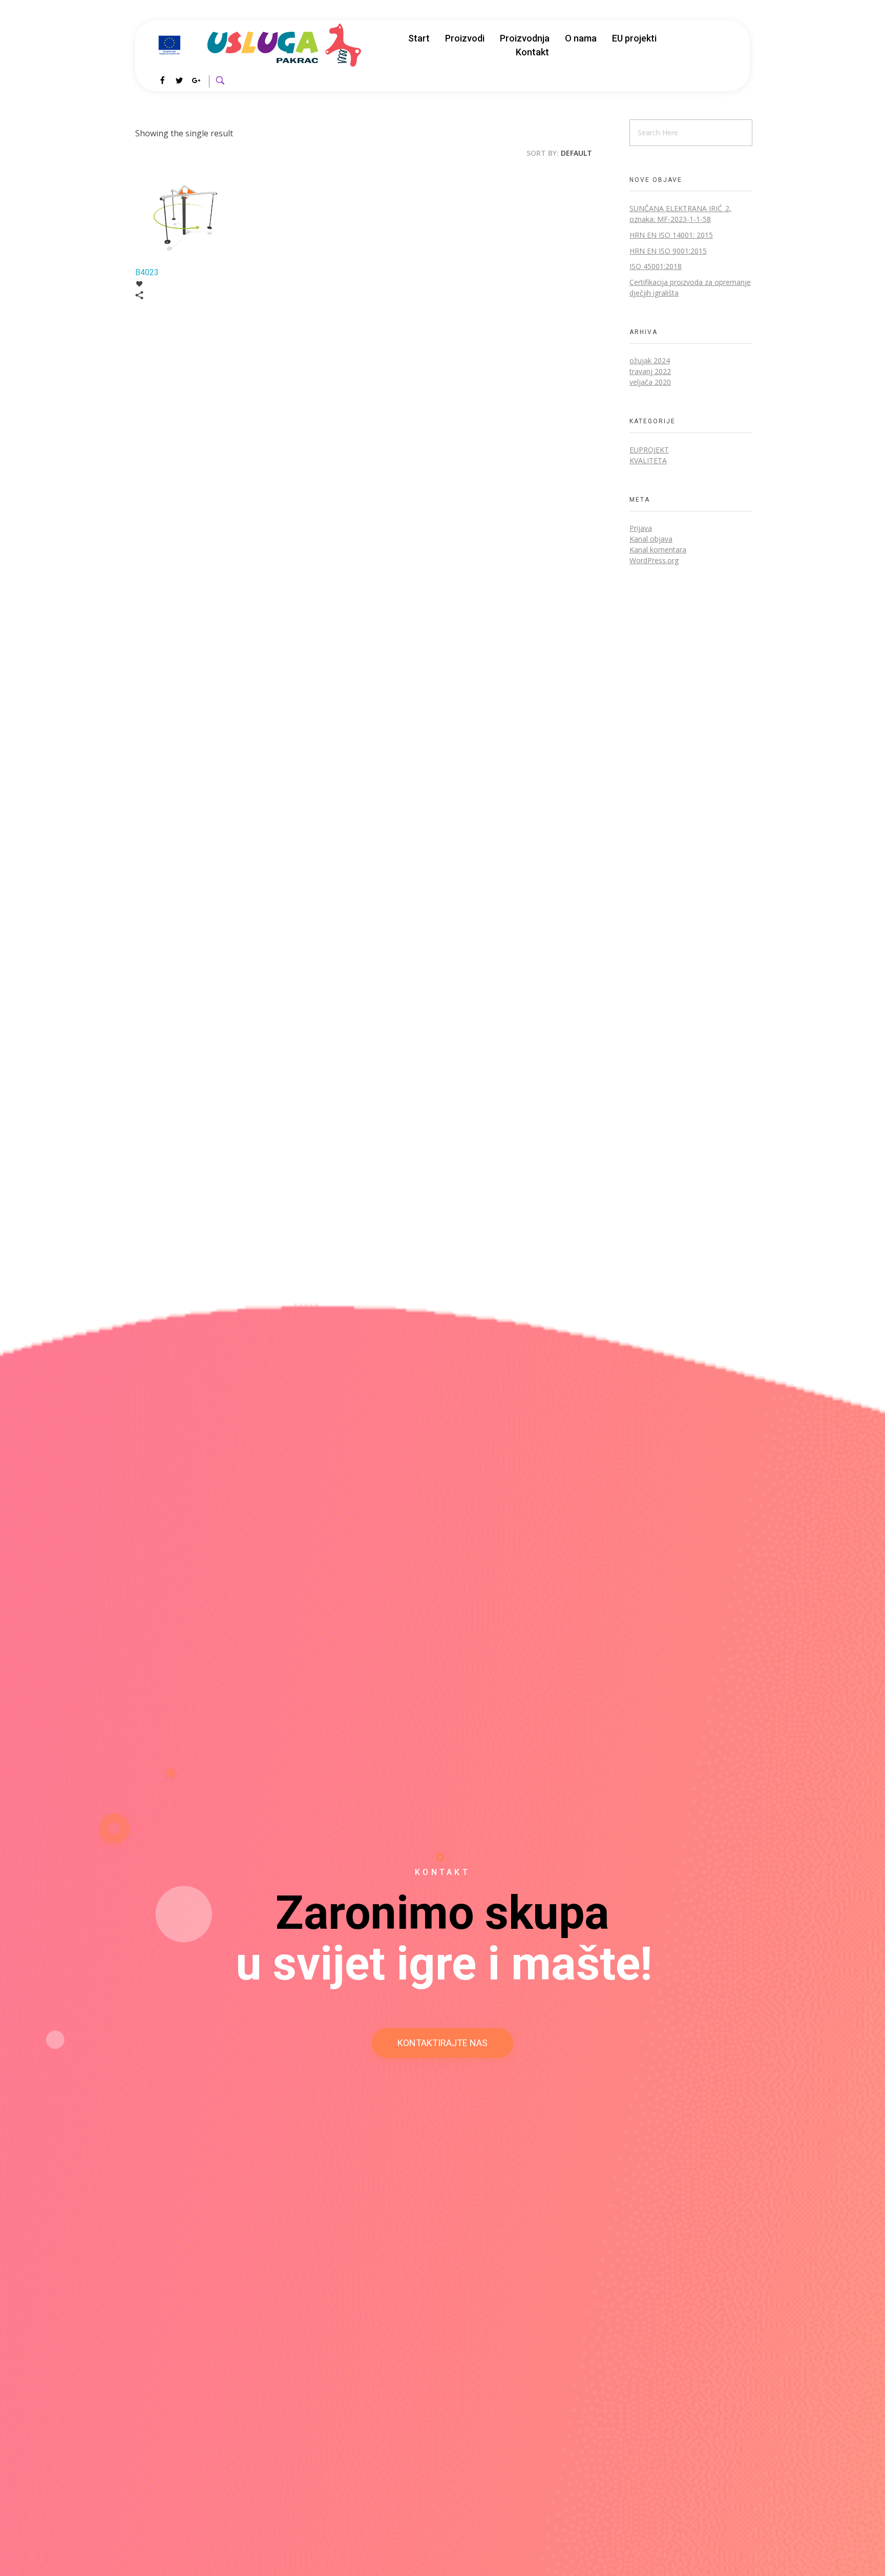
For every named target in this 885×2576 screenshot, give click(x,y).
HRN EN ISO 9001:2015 (668, 251)
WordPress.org (654, 560)
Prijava (641, 528)
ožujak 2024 (650, 360)
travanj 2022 (650, 371)
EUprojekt (649, 450)
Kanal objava (651, 539)
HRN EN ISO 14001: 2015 (671, 235)
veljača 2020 (650, 382)
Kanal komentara (658, 550)
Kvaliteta (648, 460)
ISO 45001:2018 (656, 266)
